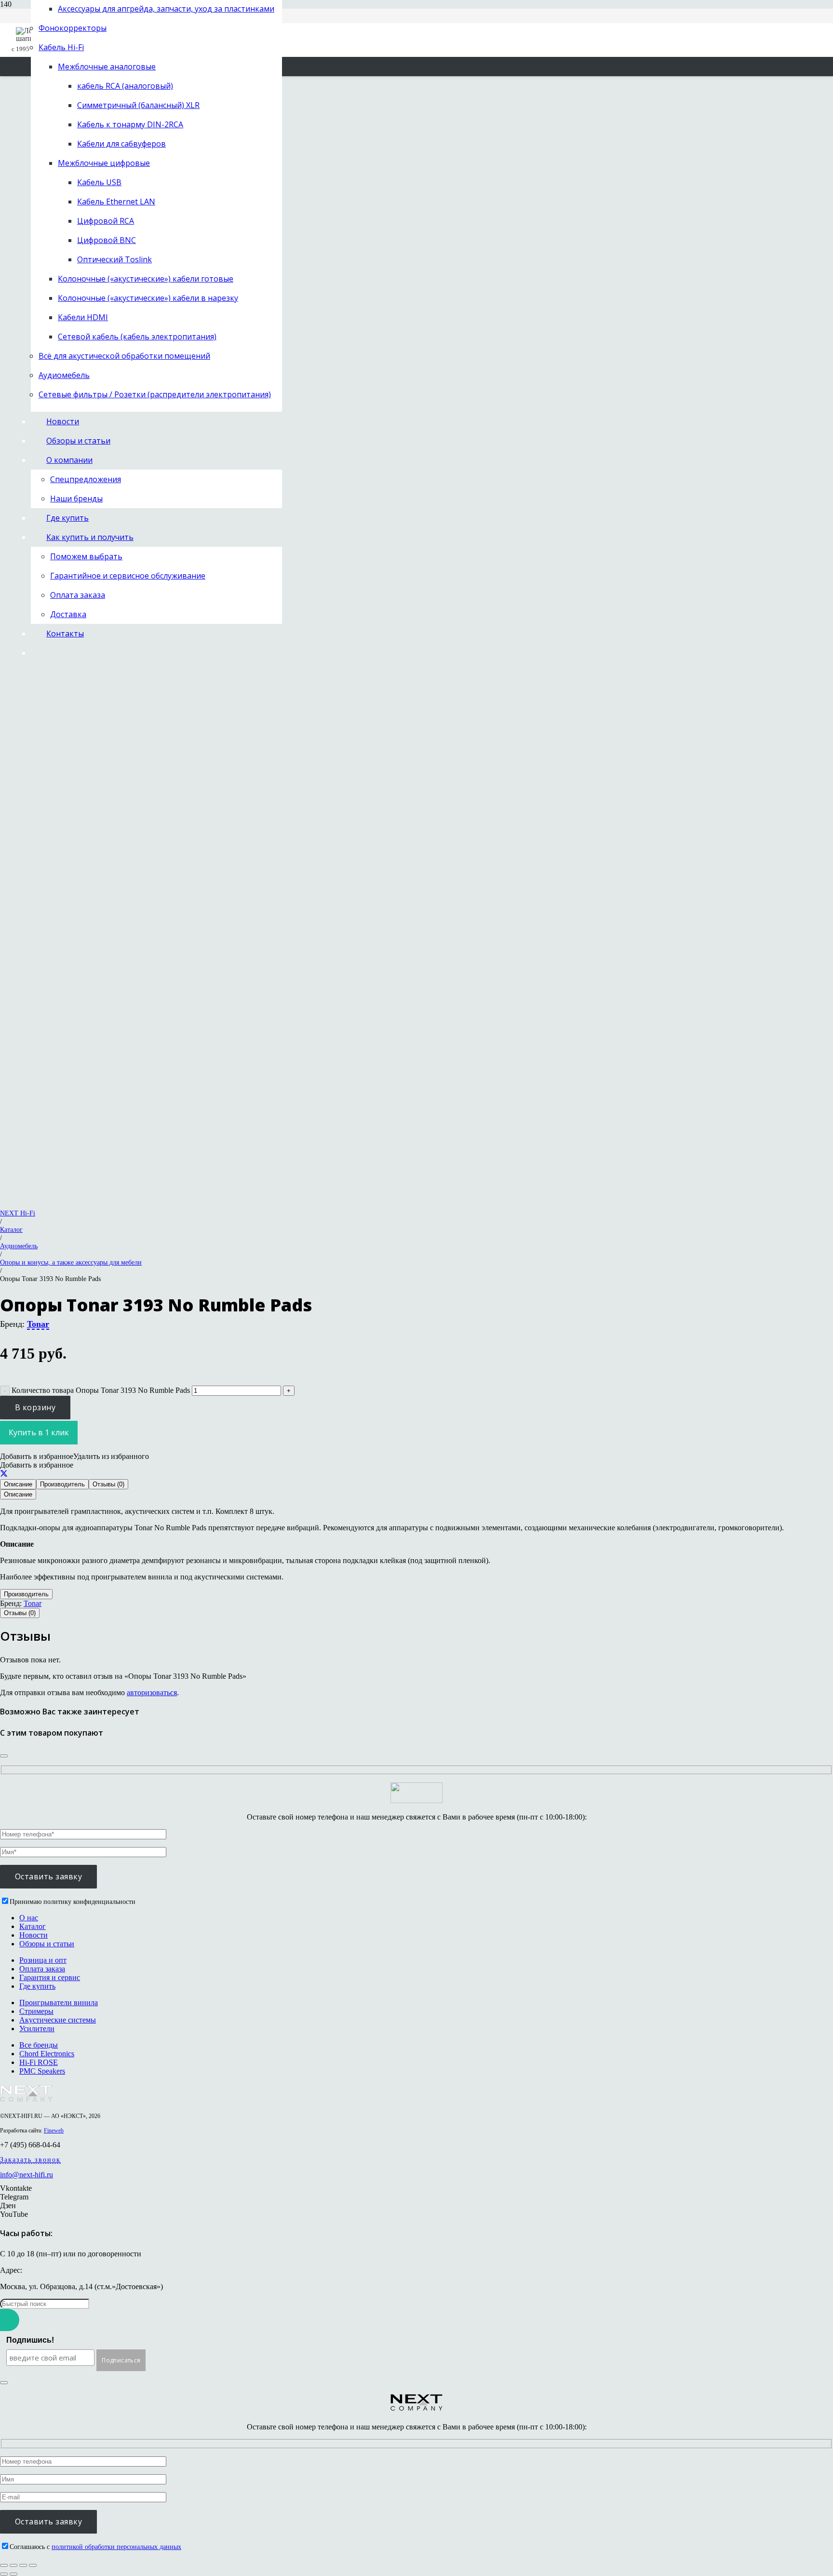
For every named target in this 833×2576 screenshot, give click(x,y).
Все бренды (39, 2045)
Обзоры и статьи (47, 1944)
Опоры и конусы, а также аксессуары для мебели (71, 1262)
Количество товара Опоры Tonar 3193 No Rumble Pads (101, 1390)
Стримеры (36, 2011)
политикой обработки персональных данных (116, 2547)
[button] (74, 1456)
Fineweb (54, 2131)
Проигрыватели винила (59, 2003)
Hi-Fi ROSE (39, 2062)
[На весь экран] (13, 2565)
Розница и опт (43, 1960)
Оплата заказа (42, 1969)
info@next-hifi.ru (27, 2175)
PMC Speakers (42, 2071)
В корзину (35, 1407)
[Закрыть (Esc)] (33, 2565)
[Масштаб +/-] (4, 2565)
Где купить (37, 1986)
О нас (29, 1918)
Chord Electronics (47, 2054)
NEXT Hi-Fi (18, 1213)
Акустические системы (58, 2020)
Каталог (11, 1229)
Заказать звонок (30, 2160)
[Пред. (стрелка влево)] (4, 2574)
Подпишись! (30, 2340)
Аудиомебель (19, 1246)
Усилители (37, 2029)
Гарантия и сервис (50, 1977)
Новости (34, 1935)
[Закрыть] (4, 1756)
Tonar (38, 1324)
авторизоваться (152, 1693)
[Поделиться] (4, 1474)
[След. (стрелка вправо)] (13, 2574)
